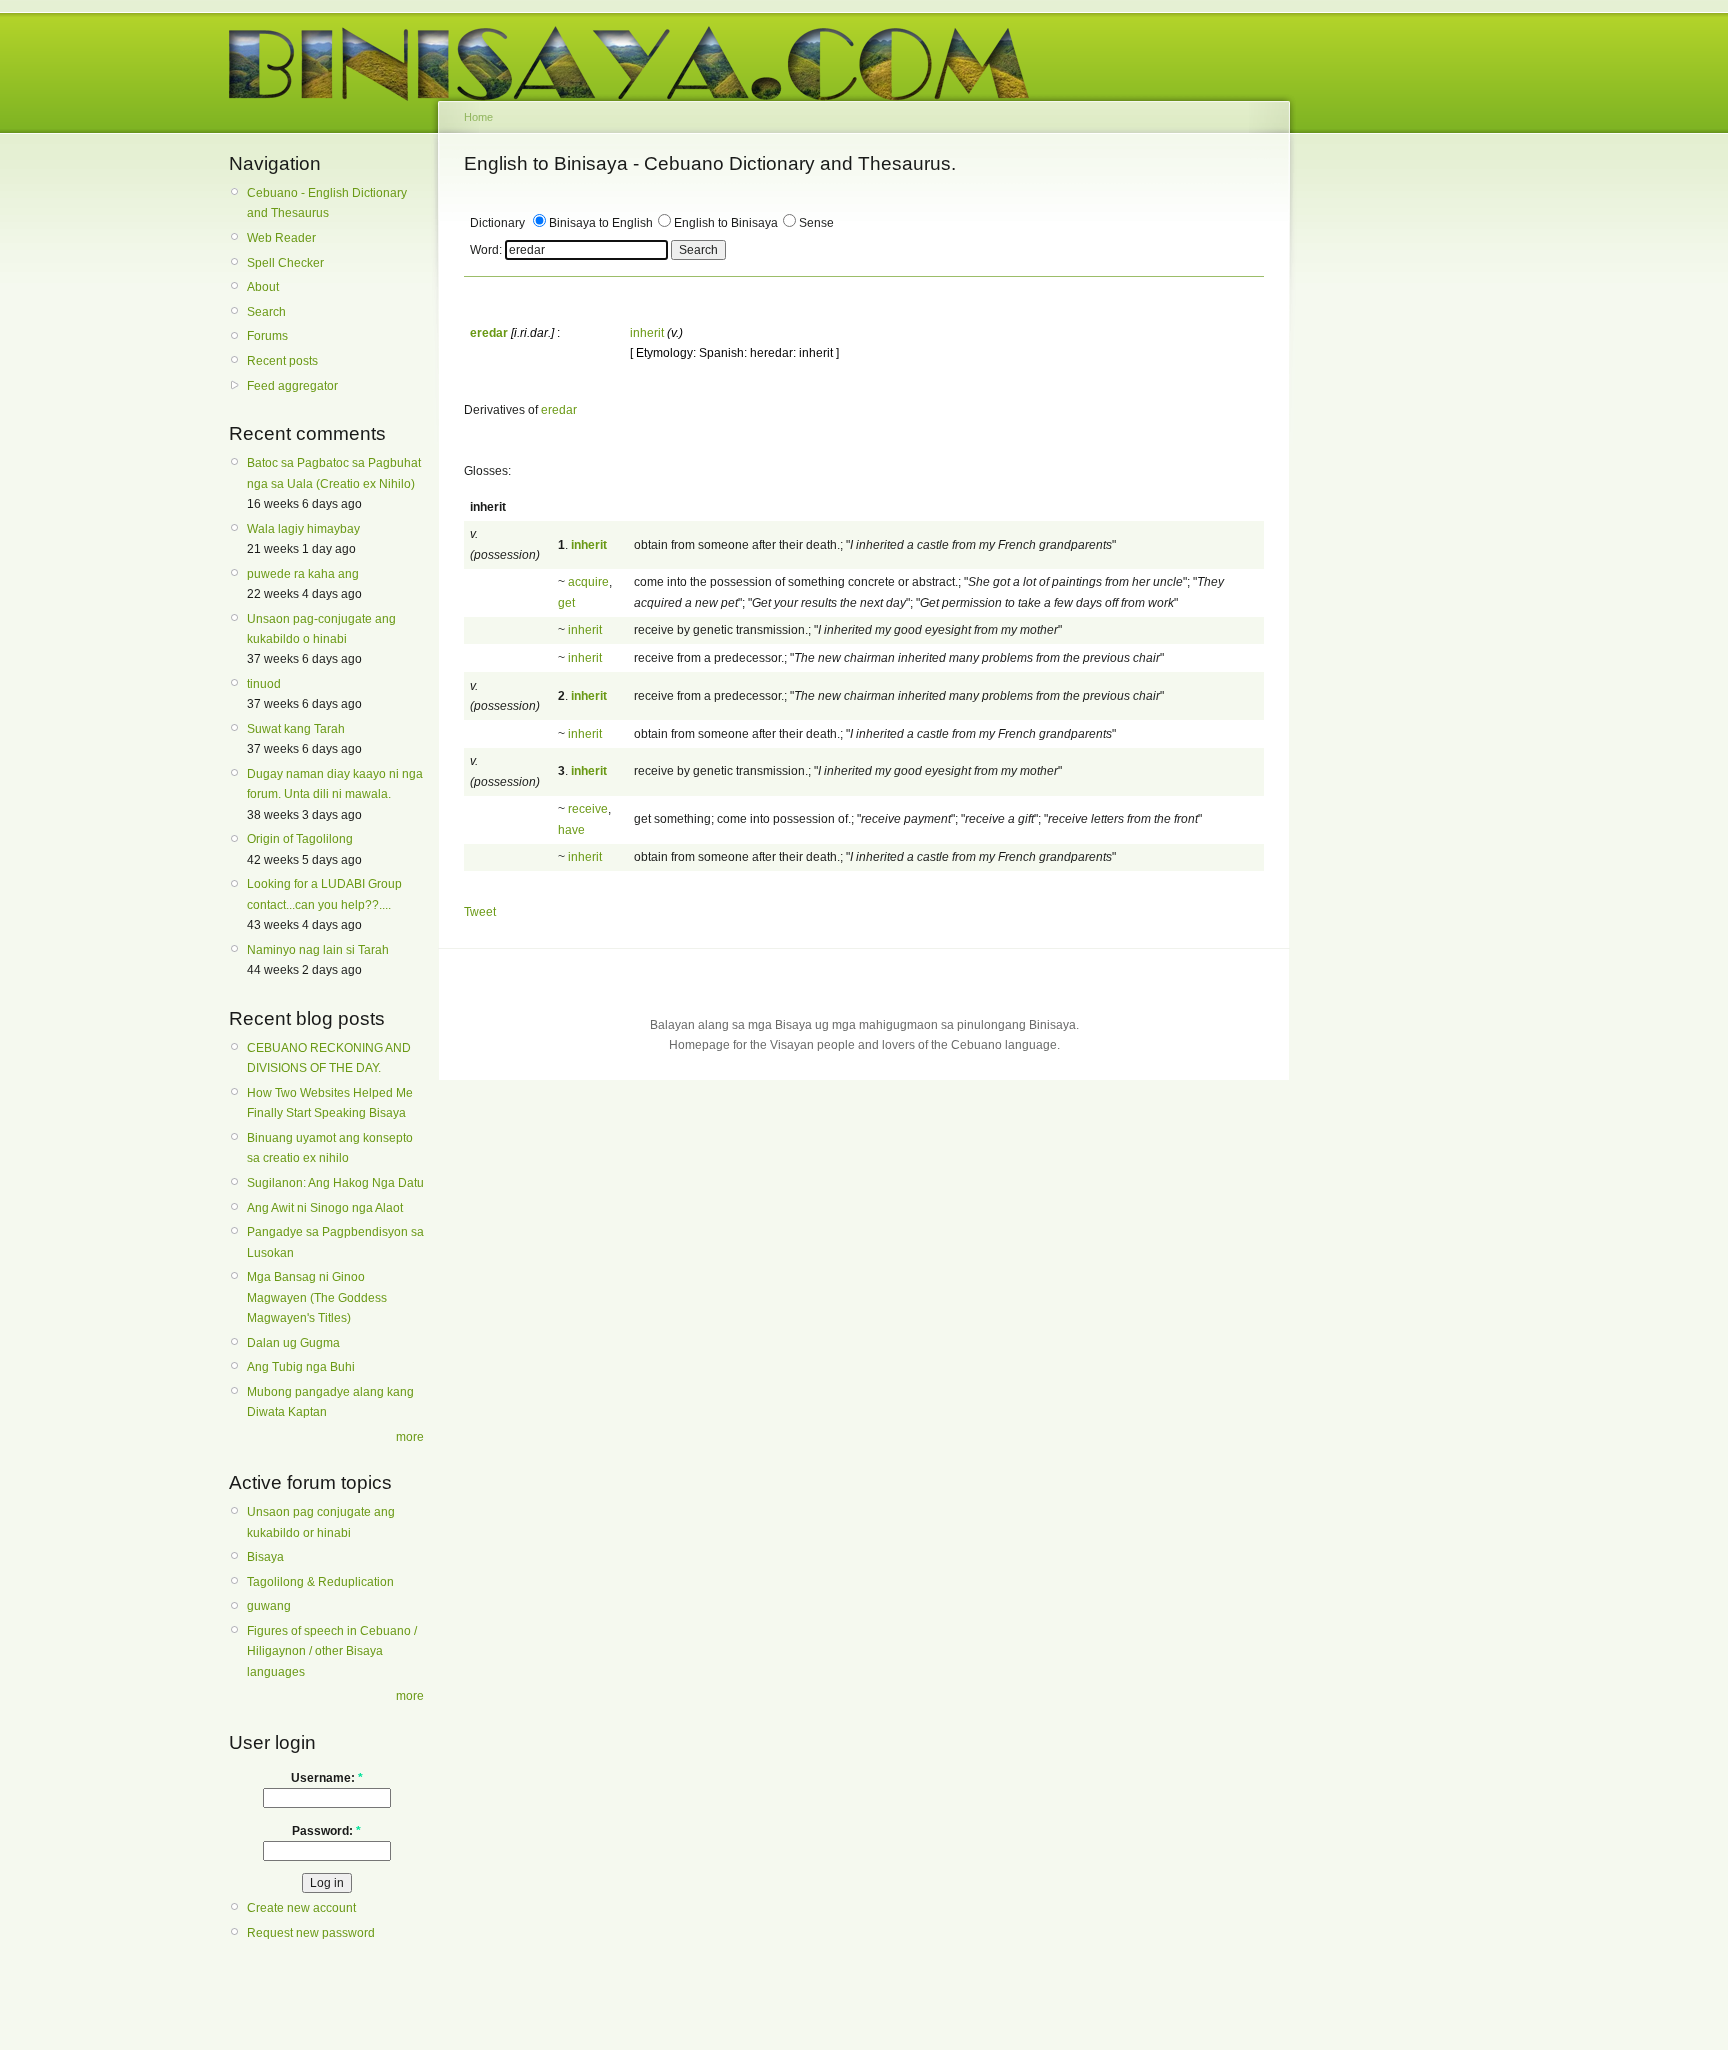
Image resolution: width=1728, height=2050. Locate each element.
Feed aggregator (292, 386)
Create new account (301, 1908)
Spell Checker (285, 263)
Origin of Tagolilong (300, 839)
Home (478, 117)
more (410, 1437)
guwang (269, 1606)
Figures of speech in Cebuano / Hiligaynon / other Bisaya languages (332, 1651)
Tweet (480, 912)
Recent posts (282, 361)
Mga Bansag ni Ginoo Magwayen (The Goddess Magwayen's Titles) (317, 1297)
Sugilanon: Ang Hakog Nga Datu (335, 1183)
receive (588, 809)
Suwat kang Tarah (296, 729)
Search (266, 312)
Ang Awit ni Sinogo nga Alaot (325, 1208)
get (566, 603)
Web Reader (281, 238)
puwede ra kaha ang (303, 574)
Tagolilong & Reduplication (320, 1582)
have (571, 830)
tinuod (264, 684)
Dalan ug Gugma (293, 1343)
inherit (647, 333)
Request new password (311, 1933)
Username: (327, 1778)
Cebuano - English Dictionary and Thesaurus (327, 203)
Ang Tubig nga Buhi (301, 1367)
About (263, 287)
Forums (267, 336)
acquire (588, 582)
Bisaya (265, 1557)
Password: (326, 1831)
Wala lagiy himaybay (303, 529)
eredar (559, 410)
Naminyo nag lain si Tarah (318, 950)
